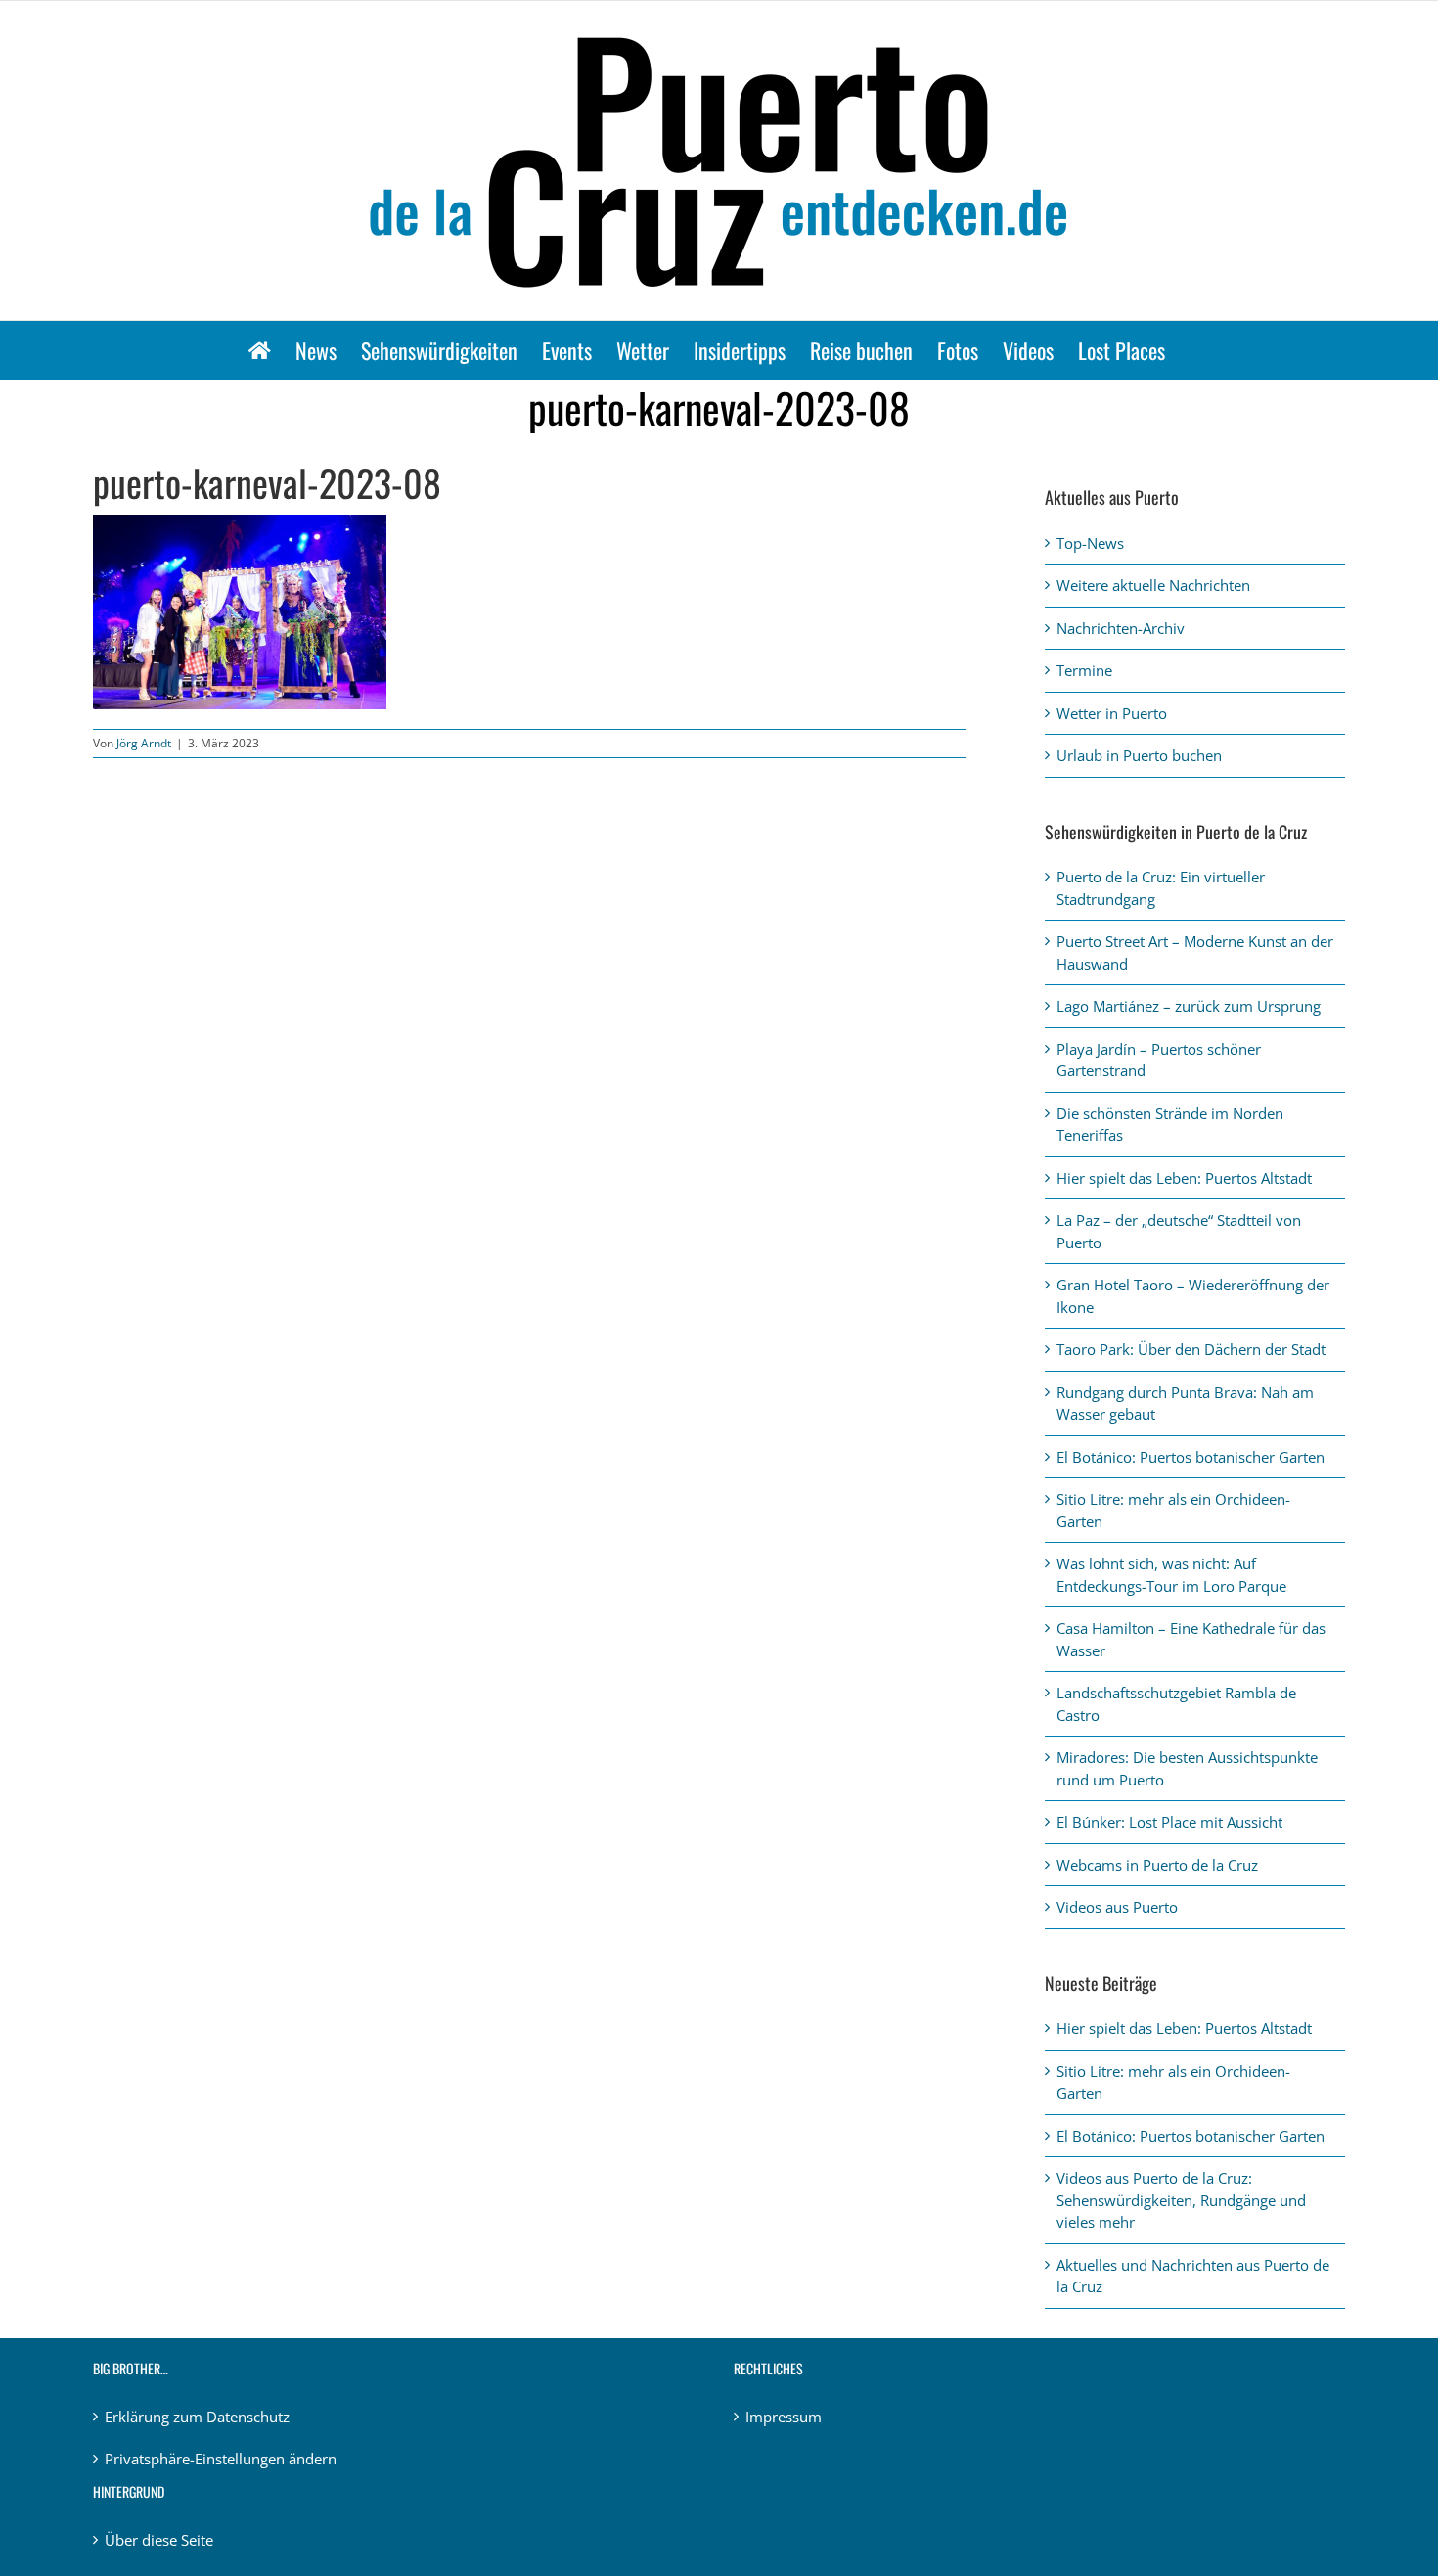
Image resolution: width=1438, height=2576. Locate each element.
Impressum (784, 2417)
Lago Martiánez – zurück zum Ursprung (1189, 1006)
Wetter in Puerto (1112, 713)
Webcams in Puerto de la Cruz (1157, 1865)
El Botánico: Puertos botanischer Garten (1191, 1457)
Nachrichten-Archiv (1121, 628)
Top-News (1090, 543)
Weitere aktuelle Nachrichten (1153, 585)
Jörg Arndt (144, 743)
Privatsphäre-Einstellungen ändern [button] (221, 2459)
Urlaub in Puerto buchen (1139, 755)
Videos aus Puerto (1117, 1907)
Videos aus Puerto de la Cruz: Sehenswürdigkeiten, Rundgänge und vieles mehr (1181, 2200)
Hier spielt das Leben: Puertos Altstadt (1184, 1178)
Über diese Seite (159, 2540)
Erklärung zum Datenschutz (197, 2417)
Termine (1084, 670)
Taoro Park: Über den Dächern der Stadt (1191, 1349)
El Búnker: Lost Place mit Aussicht (1169, 1822)
